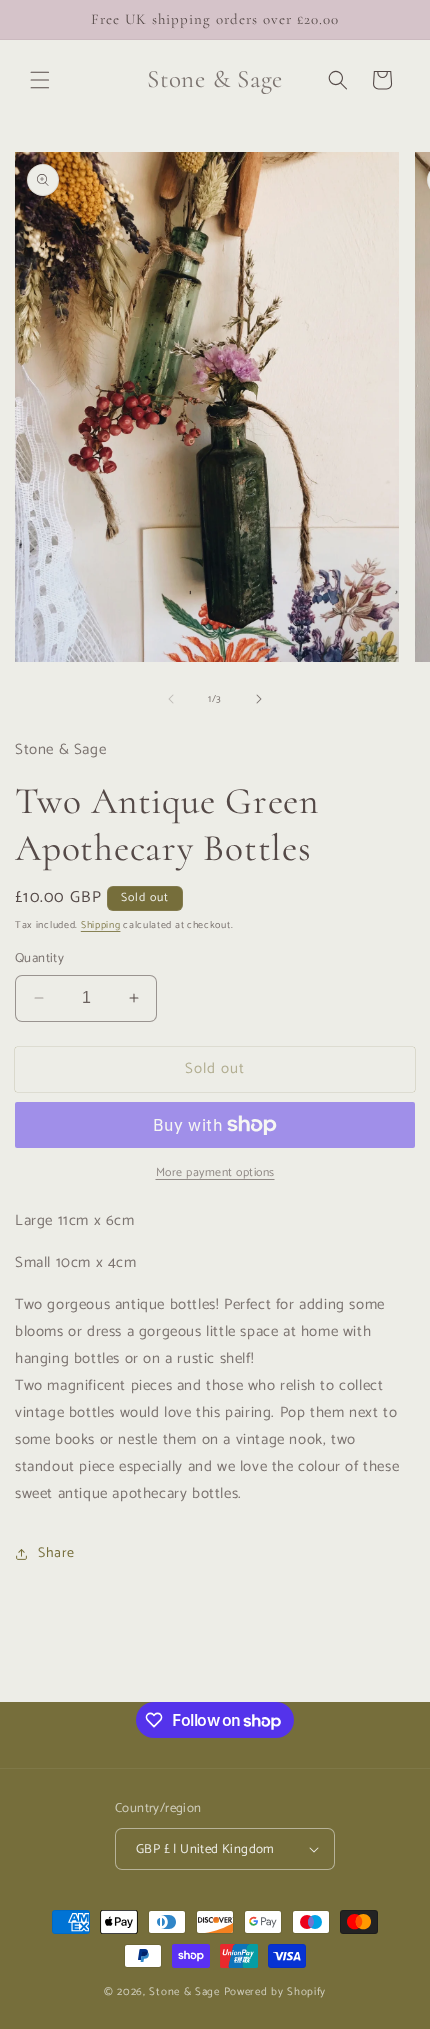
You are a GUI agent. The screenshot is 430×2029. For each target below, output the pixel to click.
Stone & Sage (186, 1992)
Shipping (101, 925)
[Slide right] (259, 699)
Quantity (39, 959)
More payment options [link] (215, 1173)
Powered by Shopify (275, 1992)
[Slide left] (171, 699)
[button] (40, 80)
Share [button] (56, 1553)
